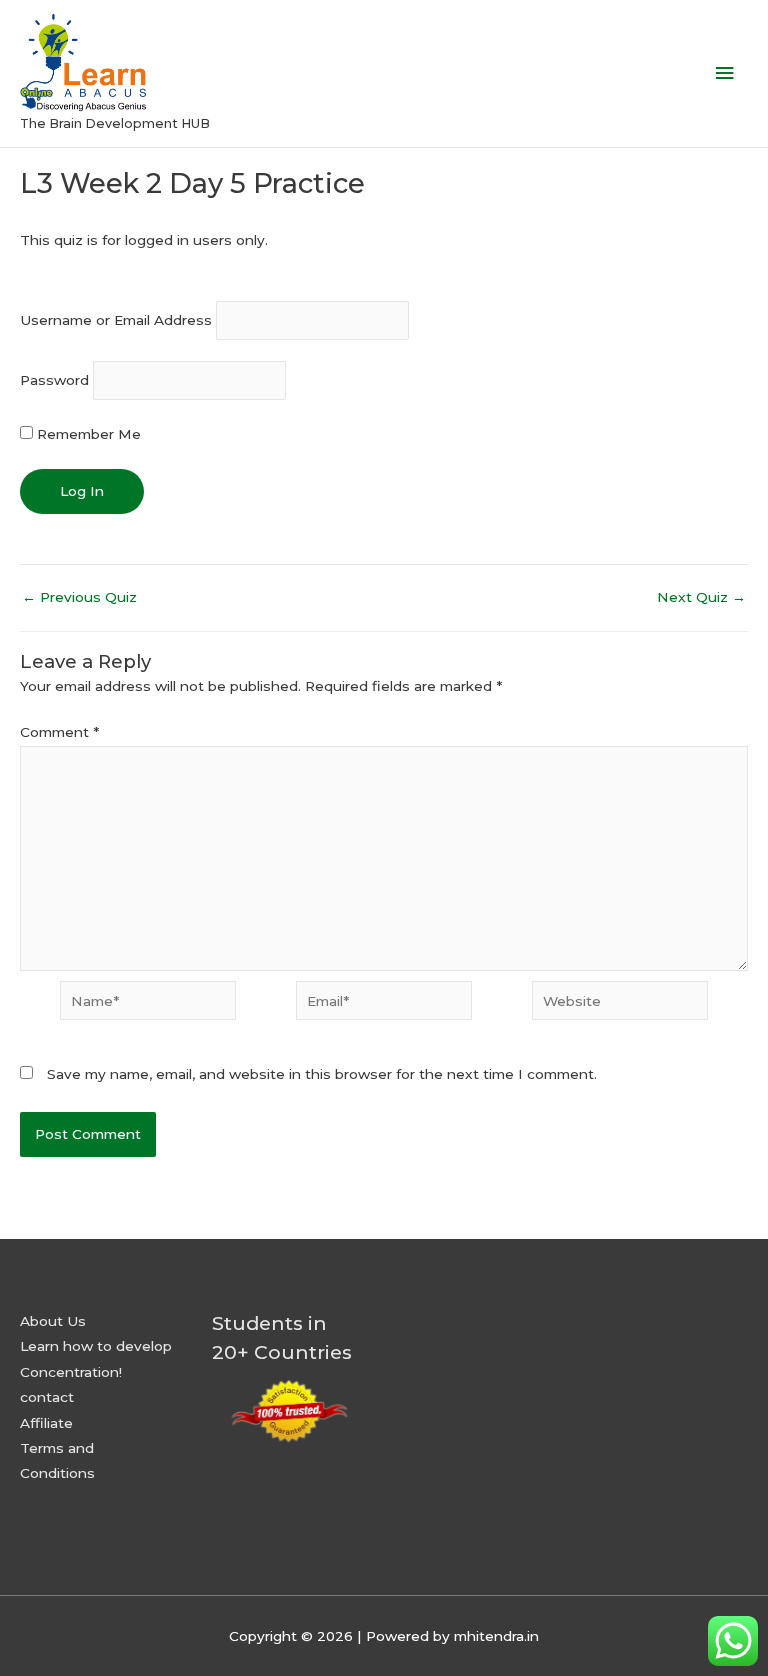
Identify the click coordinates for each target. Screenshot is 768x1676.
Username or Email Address (116, 320)
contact (47, 1397)
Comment (59, 732)
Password (54, 381)
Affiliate (46, 1423)
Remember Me (87, 434)
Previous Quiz (79, 598)
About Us (53, 1321)
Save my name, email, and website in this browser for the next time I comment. (322, 1074)
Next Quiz (701, 598)
